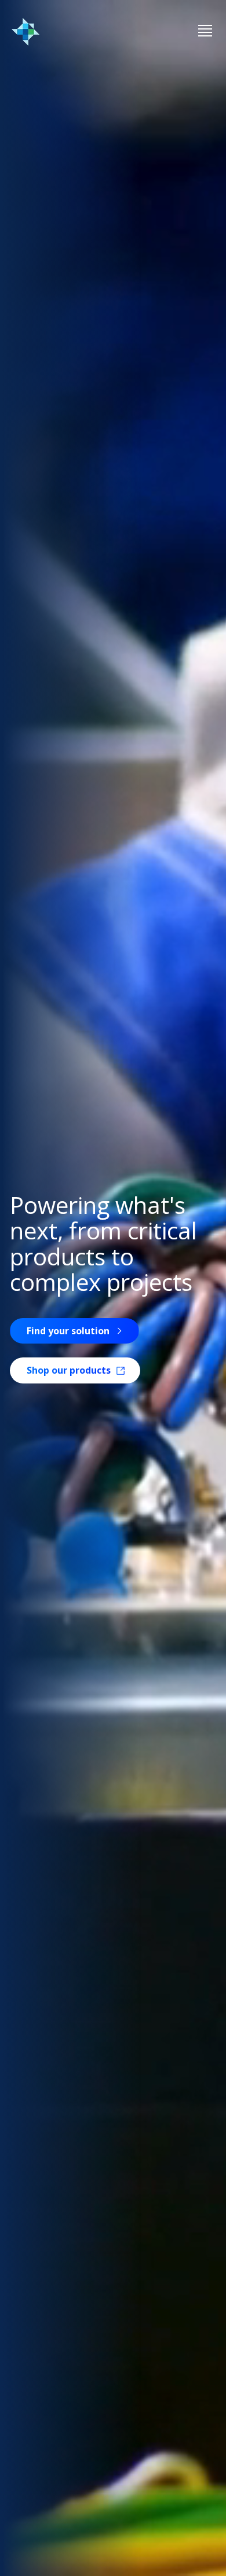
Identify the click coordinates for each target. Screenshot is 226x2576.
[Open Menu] (205, 32)
